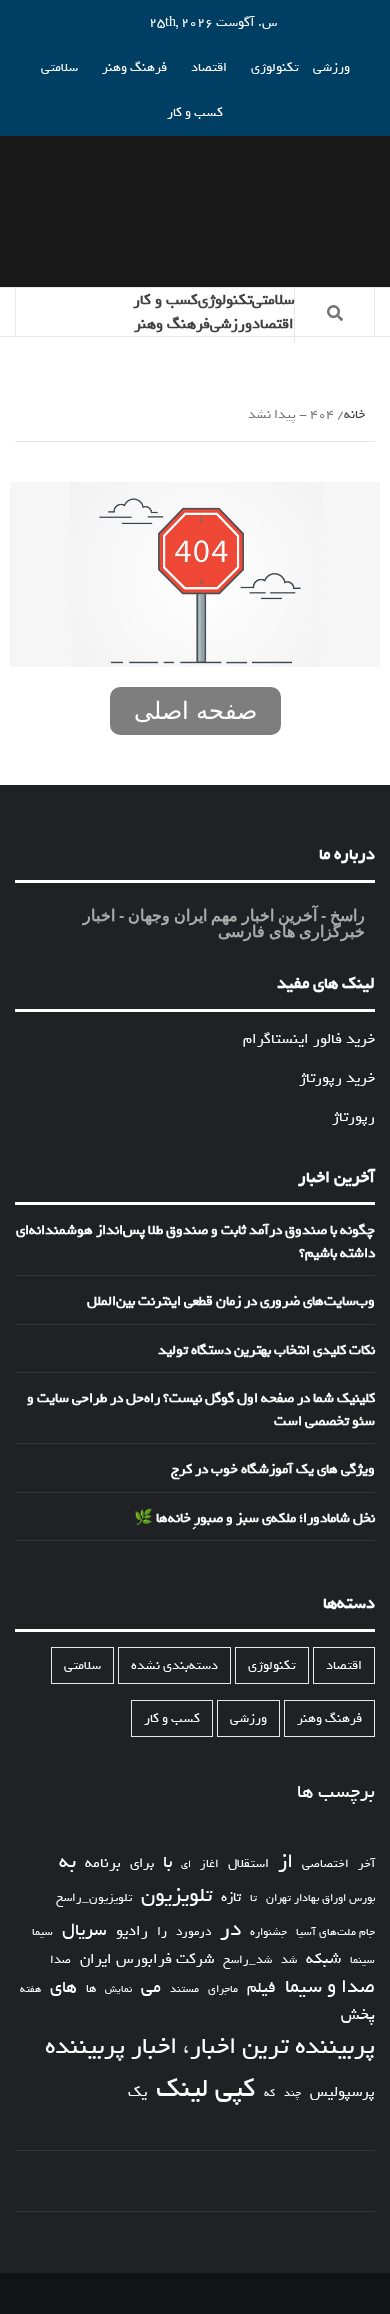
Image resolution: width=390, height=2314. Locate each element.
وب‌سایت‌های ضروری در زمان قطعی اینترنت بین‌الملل (231, 1302)
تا (253, 1898)
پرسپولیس (342, 2092)
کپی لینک (205, 2089)
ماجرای (223, 1989)
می (151, 1988)
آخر (366, 1864)
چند (292, 2093)
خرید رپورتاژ (337, 1078)
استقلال (248, 1863)
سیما (42, 1932)
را (162, 1932)
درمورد (193, 1932)
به (67, 1862)
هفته (30, 1990)
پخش (358, 2015)
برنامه (103, 1863)
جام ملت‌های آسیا (335, 1932)
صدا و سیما (330, 1987)
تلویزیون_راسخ (94, 1898)
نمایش (118, 1990)
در (230, 1929)
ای (186, 1864)
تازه (231, 1897)
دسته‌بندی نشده (174, 1665)
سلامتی (59, 67)
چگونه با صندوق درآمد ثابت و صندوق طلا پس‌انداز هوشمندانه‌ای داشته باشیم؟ (195, 1242)
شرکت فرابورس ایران (147, 1959)
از (285, 1862)
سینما (362, 1960)
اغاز (209, 1864)
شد (289, 1960)
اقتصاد (209, 67)
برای (142, 1863)
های (63, 1987)
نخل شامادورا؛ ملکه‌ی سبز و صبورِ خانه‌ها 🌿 (254, 1519)
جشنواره (268, 1932)
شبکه (323, 1959)
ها (91, 1989)
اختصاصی (325, 1864)
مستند (184, 1989)
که (269, 2093)
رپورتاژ (353, 1117)
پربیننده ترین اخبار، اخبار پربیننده (210, 2047)
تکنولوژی (275, 67)
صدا (60, 1960)
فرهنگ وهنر (134, 67)
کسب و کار (195, 112)
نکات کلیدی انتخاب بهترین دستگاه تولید (266, 1351)
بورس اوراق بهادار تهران (320, 1898)
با (167, 1863)
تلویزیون (176, 1895)
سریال (84, 1930)
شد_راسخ (247, 1960)
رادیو (132, 1931)
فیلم (261, 1988)
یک (137, 2092)
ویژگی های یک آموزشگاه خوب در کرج (273, 1470)
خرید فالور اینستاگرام (309, 1039)
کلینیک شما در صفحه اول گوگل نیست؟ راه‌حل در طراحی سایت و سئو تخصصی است (201, 1410)
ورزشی (331, 67)
